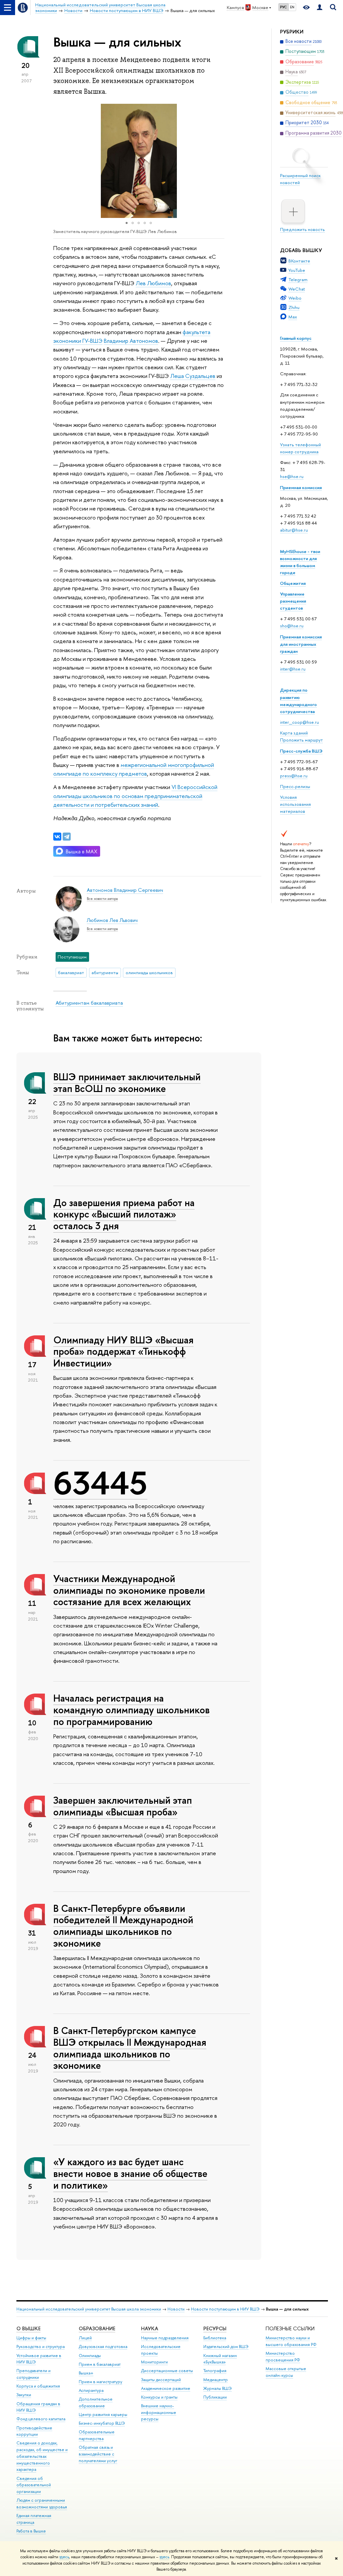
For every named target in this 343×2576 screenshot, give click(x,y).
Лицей (85, 2338)
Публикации (215, 2397)
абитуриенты (105, 972)
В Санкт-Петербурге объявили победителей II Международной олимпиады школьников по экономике (123, 1926)
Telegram (298, 280)
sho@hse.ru (292, 626)
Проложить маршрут (301, 740)
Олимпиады (90, 2356)
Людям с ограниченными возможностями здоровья (42, 2504)
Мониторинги (154, 2362)
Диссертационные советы (167, 2371)
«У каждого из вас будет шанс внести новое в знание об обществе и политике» (130, 2173)
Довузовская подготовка (103, 2347)
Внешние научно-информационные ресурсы (159, 2412)
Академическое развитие (166, 2388)
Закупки (24, 2395)
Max (293, 317)
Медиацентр (216, 2380)
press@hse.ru (294, 776)
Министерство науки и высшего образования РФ (291, 2341)
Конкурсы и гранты (159, 2397)
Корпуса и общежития (38, 2386)
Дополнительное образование (96, 2402)
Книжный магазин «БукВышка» (220, 2359)
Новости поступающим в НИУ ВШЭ (225, 2309)
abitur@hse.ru (294, 530)
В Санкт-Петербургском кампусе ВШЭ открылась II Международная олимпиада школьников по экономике (130, 2048)
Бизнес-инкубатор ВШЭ (102, 2423)
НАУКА (150, 2328)
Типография (215, 2371)
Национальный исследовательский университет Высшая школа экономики (89, 2309)
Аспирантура (91, 2390)
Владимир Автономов (131, 341)
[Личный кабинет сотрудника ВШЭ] (320, 8)
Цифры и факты (31, 2338)
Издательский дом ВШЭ (226, 2347)
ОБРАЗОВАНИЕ (97, 2328)
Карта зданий (294, 733)
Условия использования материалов (295, 804)
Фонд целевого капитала (41, 2419)
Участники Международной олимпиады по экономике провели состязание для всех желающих (129, 1590)
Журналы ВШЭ (218, 2388)
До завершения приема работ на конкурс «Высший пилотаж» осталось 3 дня (124, 1214)
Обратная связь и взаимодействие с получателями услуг (98, 2454)
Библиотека (215, 2338)
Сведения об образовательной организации (34, 2485)
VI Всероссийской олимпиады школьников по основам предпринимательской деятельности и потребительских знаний (135, 796)
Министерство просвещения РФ (283, 2357)
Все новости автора (102, 899)
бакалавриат (71, 972)
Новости (176, 2309)
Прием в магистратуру (100, 2382)
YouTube (297, 270)
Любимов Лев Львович (112, 920)
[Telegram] (67, 837)
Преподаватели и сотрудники (33, 2374)
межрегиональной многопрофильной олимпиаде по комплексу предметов (134, 769)
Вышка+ (86, 2373)
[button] (59, 161)
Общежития (293, 583)
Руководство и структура (41, 2347)
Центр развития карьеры (103, 2414)
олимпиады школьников (149, 972)
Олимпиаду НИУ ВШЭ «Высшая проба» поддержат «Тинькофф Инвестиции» (123, 1351)
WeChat (297, 289)
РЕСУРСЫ (215, 2328)
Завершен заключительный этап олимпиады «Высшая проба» (123, 1806)
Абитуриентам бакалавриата (89, 1003)
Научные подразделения (165, 2338)
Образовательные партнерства (97, 2435)
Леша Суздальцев (193, 376)
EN (292, 7)
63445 (100, 1483)
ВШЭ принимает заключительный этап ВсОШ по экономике (127, 1083)
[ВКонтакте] (57, 837)
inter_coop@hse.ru (299, 722)
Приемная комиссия (301, 487)
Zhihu (294, 307)
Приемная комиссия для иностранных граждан (301, 644)
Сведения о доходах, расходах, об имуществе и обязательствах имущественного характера (42, 2456)
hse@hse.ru (292, 476)
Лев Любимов (153, 283)
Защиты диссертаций (161, 2380)
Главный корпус (296, 338)
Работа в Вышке (31, 2531)
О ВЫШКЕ (28, 2328)
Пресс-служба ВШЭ (301, 751)
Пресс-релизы (295, 786)
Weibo (295, 298)
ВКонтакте (299, 261)
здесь (64, 2557)
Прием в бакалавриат (100, 2364)
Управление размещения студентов (293, 601)
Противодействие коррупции (34, 2431)
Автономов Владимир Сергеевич (125, 890)
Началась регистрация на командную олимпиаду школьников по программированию (131, 1710)
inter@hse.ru (293, 669)
